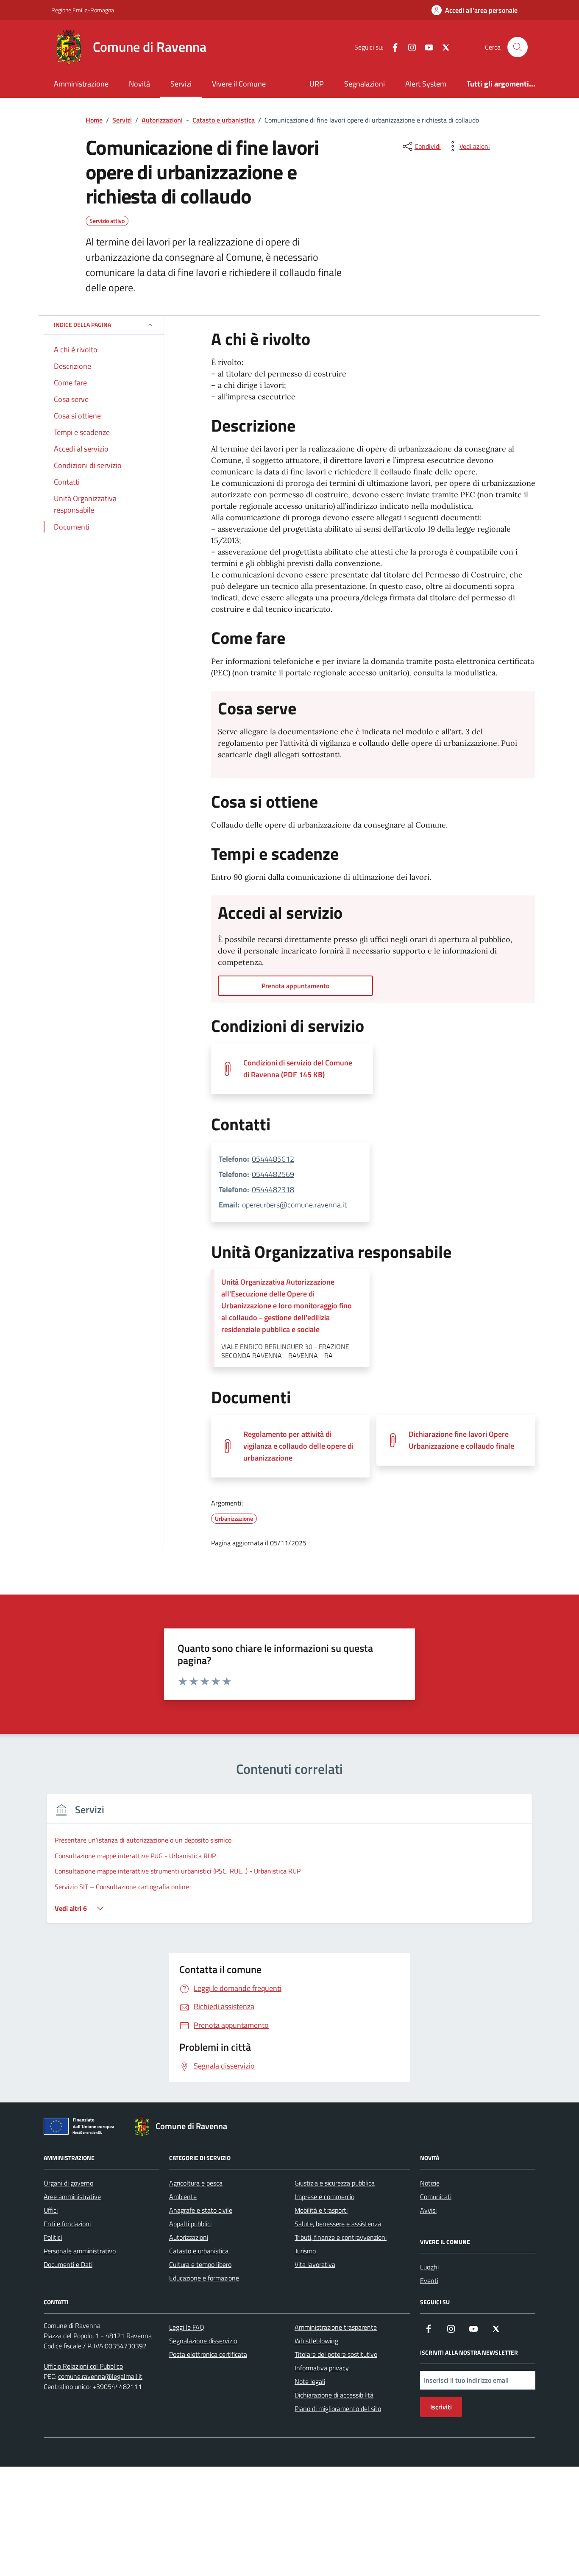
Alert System (426, 84)
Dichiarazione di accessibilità (334, 2395)
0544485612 (273, 1159)
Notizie (430, 2183)
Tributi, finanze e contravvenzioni (341, 2237)
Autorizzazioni (189, 2237)
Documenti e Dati (68, 2264)
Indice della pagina (82, 325)
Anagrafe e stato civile (201, 2210)
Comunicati (436, 2197)
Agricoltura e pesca (196, 2183)
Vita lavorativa (315, 2264)
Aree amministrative (72, 2197)
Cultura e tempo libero (200, 2264)
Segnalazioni (365, 84)
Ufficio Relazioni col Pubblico (83, 2366)
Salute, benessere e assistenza (338, 2224)
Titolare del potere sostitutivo (336, 2354)
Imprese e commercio (324, 2197)
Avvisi (428, 2210)
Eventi (429, 2280)
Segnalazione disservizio (203, 2341)
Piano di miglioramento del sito (338, 2409)
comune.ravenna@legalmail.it (100, 2376)
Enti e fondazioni (67, 2224)
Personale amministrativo (80, 2251)
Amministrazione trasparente (336, 2327)
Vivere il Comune (239, 84)
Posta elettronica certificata (208, 2354)
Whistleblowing (316, 2341)
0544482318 (273, 1189)
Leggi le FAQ (187, 2327)
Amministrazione (81, 84)
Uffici (51, 2210)
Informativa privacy (322, 2368)
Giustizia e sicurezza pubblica (335, 2183)
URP (317, 84)
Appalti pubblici (190, 2224)
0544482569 (273, 1174)
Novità (139, 84)
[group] (289, 1864)
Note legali (310, 2381)
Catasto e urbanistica (199, 2251)
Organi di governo (68, 2183)
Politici (53, 2237)
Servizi (181, 84)
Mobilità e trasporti (321, 2210)
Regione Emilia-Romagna (83, 10)
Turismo (305, 2251)
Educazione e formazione (204, 2278)
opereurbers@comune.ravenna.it (294, 1205)
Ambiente (183, 2197)
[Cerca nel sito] (518, 47)
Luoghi (429, 2267)
